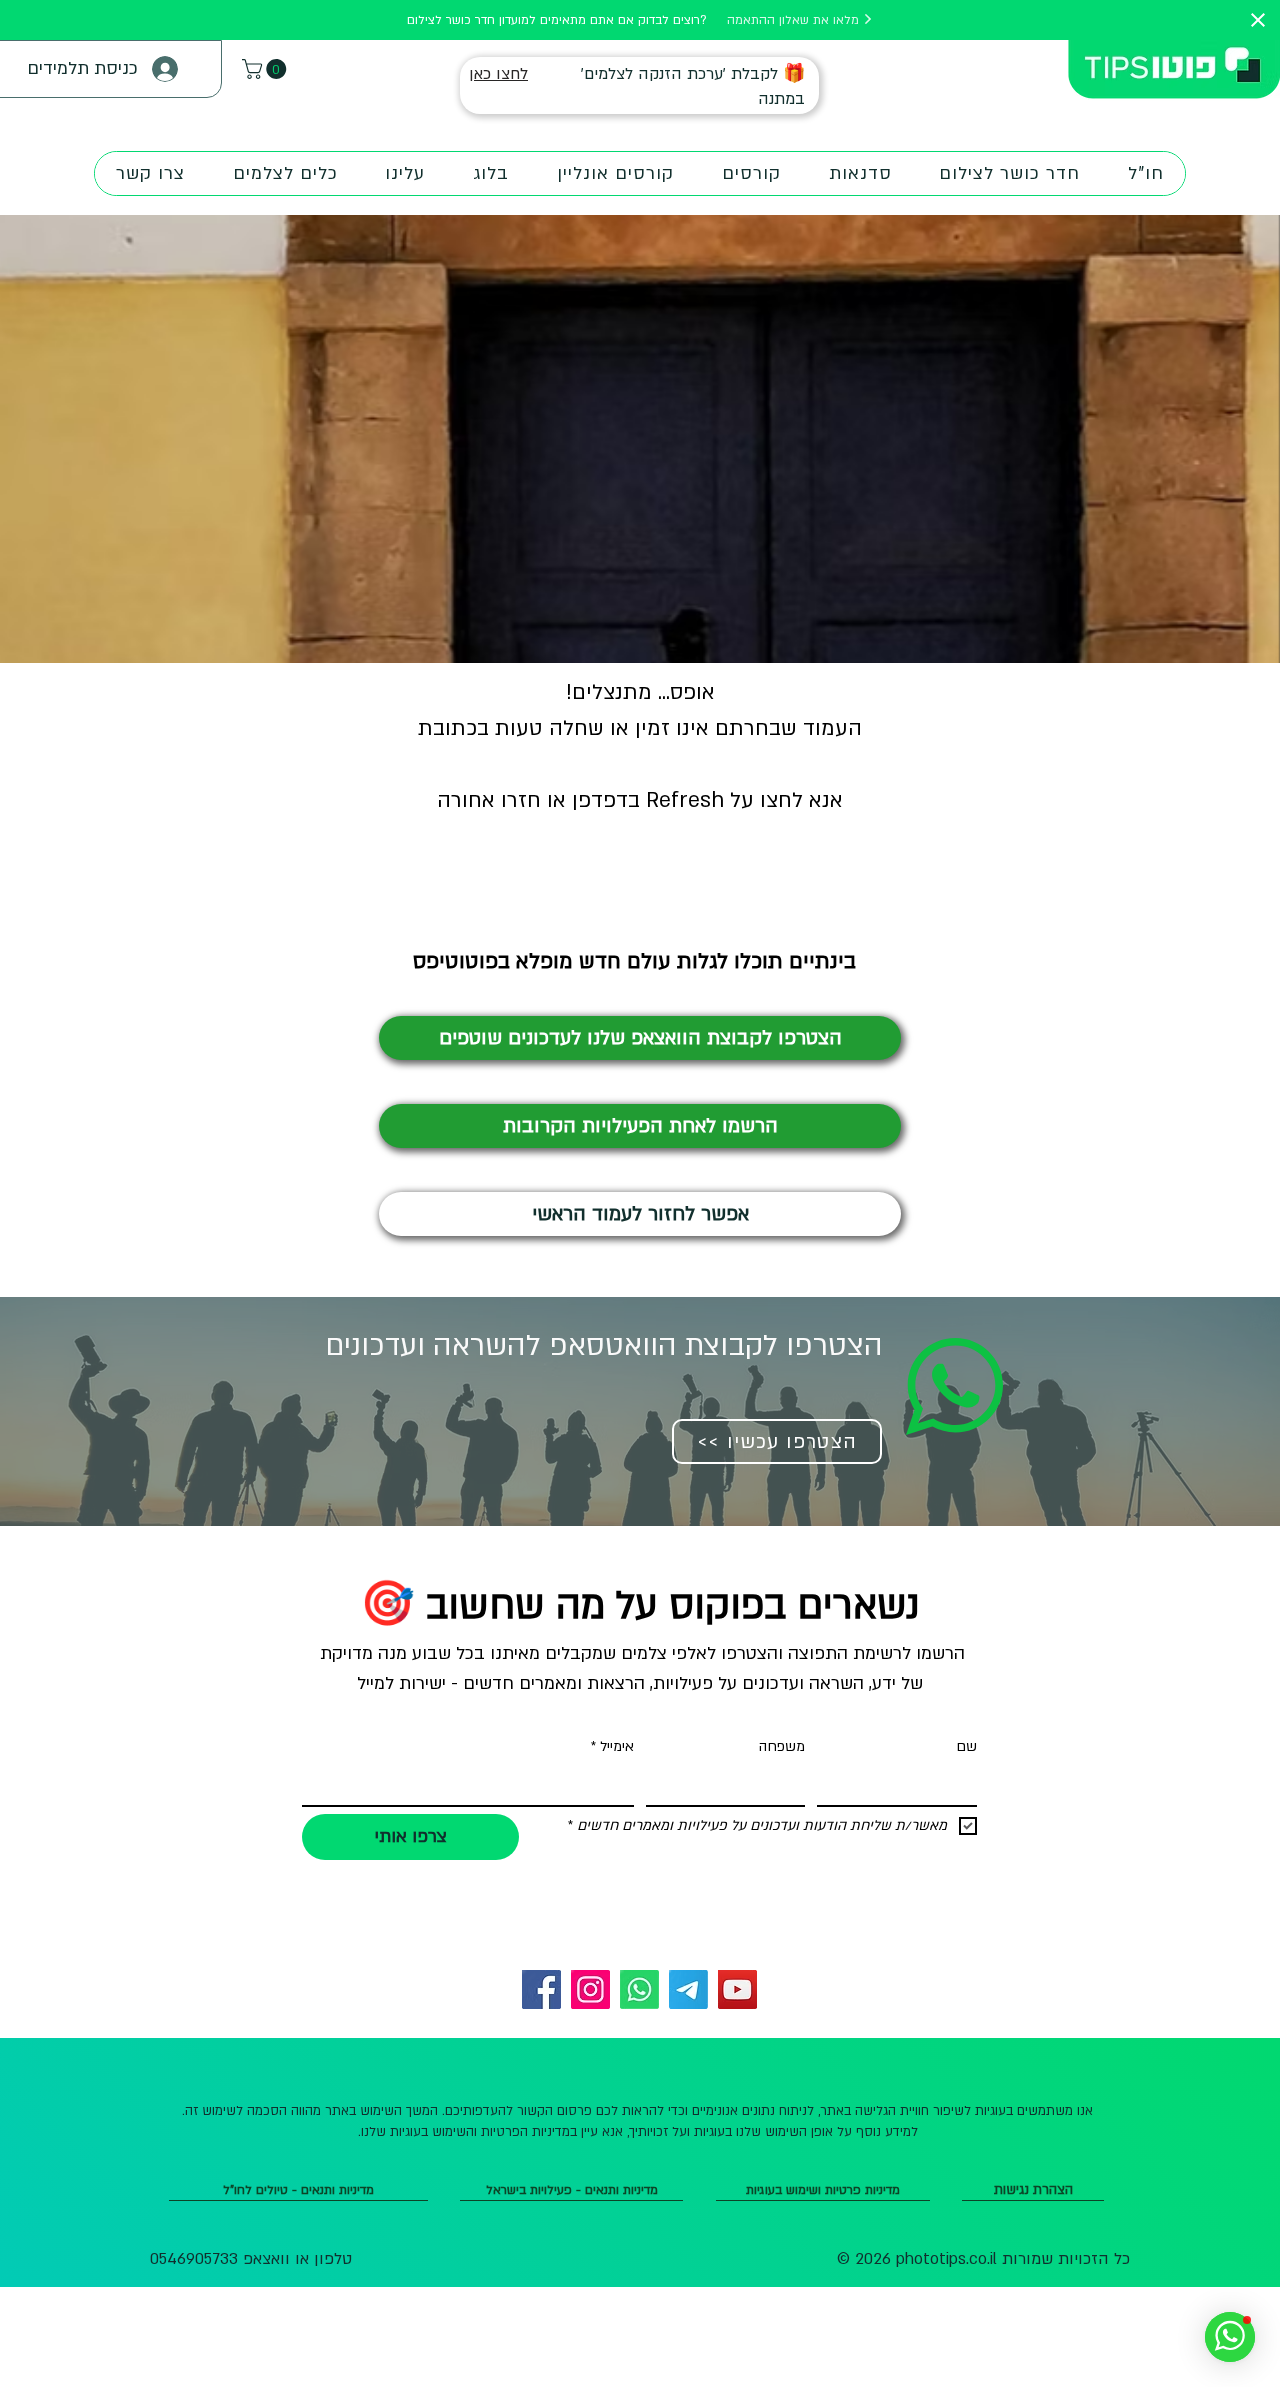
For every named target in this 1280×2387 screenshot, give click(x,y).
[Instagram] (590, 1989)
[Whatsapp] (639, 1989)
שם (966, 1746)
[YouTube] (737, 1989)
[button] (266, 69)
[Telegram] (688, 1989)
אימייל (612, 1746)
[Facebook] (541, 1989)
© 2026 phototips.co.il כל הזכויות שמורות (983, 2259)
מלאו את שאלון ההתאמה (795, 20)
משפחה (782, 1746)
